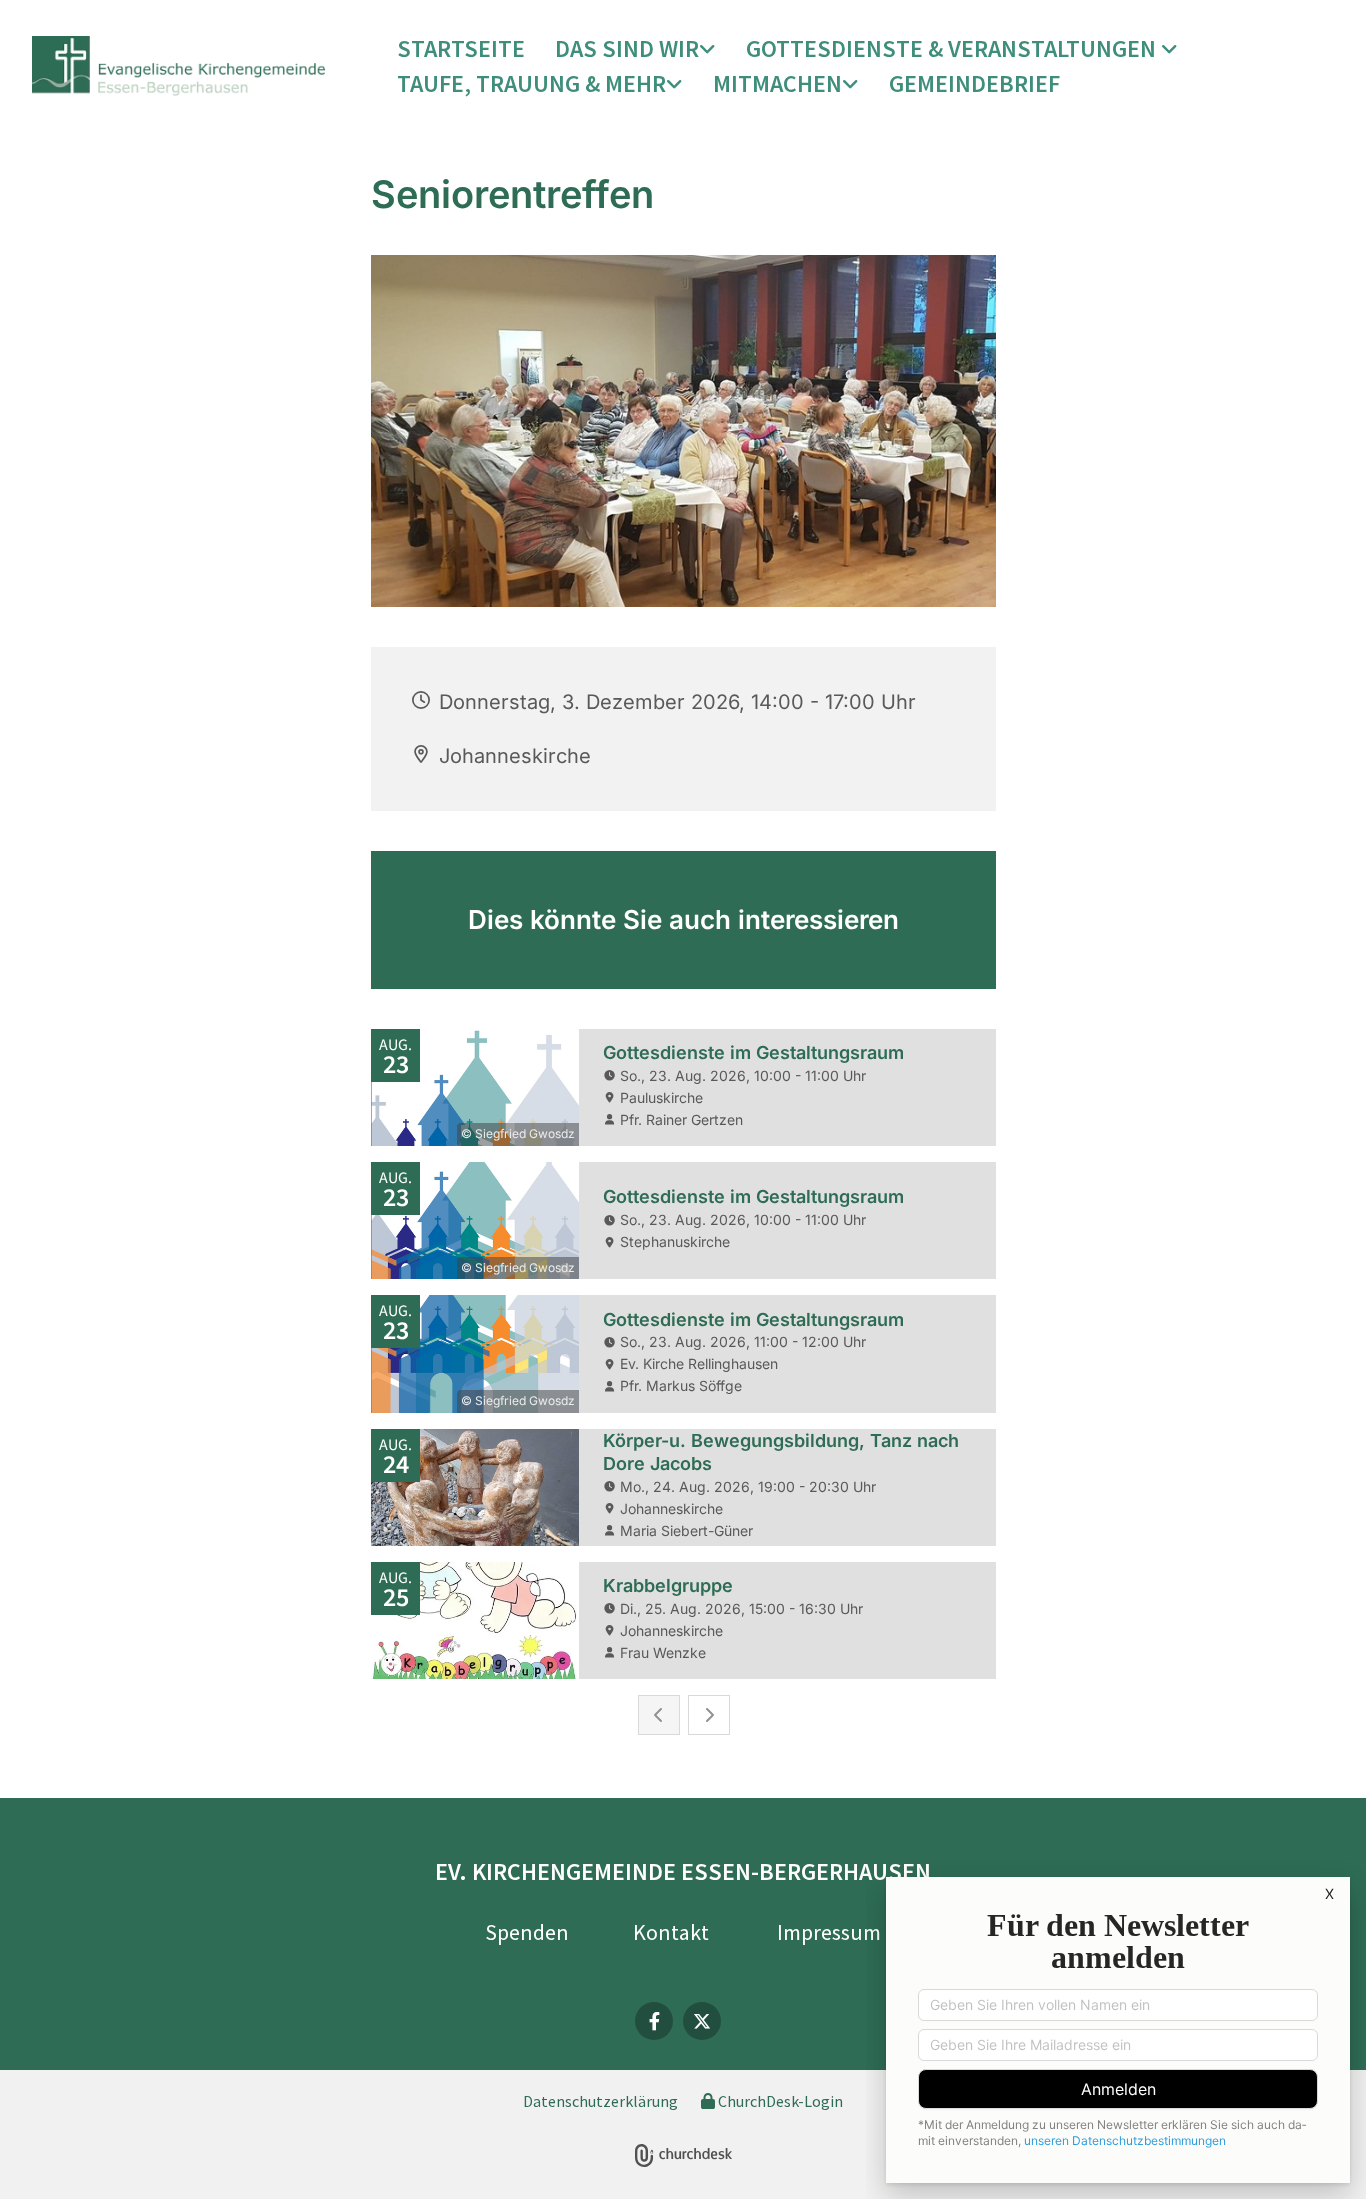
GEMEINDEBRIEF (974, 83)
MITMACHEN (777, 83)
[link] (635, 49)
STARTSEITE (461, 48)
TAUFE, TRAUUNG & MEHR (531, 83)
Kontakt (671, 1932)
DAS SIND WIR (627, 48)
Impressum (829, 1932)
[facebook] (654, 2021)
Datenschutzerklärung (600, 2101)
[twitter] (702, 2021)
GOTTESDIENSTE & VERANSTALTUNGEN (953, 48)
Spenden (527, 1932)
